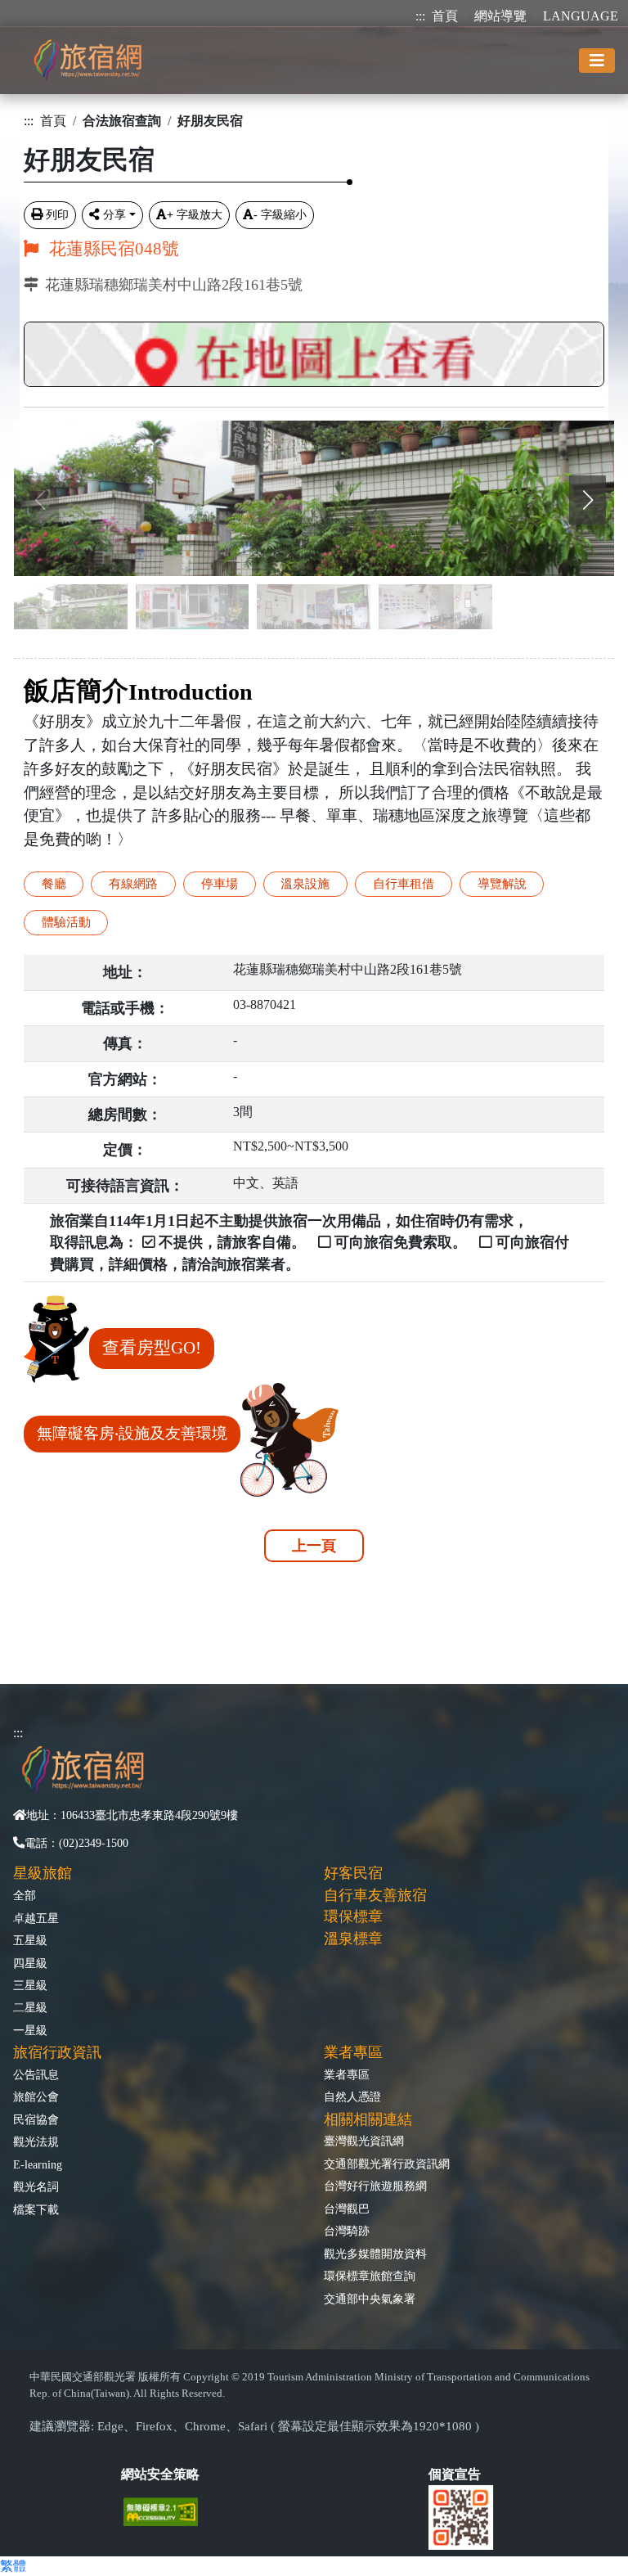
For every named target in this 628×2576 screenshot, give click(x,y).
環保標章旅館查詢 (370, 2276)
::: (420, 16)
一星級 (30, 2030)
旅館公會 (36, 2096)
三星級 (30, 1985)
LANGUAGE (581, 16)
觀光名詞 (36, 2186)
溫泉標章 (353, 1939)
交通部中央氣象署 (370, 2299)
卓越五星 (36, 1918)
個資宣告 (455, 2474)
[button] (588, 500)
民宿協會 (36, 2119)
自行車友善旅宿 (375, 1895)
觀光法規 (36, 2141)
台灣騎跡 (347, 2231)
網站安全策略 (160, 2474)
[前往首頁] (87, 60)
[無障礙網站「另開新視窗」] (167, 2510)
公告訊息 (36, 2074)
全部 (25, 1895)
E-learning (38, 2164)
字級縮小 (280, 214)
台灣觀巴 (347, 2209)
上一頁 (314, 1546)
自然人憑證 (352, 2096)
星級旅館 (43, 1873)
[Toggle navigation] (597, 61)
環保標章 (353, 1916)
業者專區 (347, 2074)
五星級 (30, 1940)
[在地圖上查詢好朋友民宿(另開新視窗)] (314, 350)
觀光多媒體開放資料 (375, 2254)
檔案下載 (36, 2209)
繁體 (13, 2566)
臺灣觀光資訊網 (364, 2141)
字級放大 (195, 214)
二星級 (30, 2007)
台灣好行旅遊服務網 (375, 2186)
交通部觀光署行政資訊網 (387, 2164)
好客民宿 (353, 1873)
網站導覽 (500, 16)
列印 (57, 214)
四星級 (30, 1963)
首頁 (445, 16)
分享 (114, 214)
